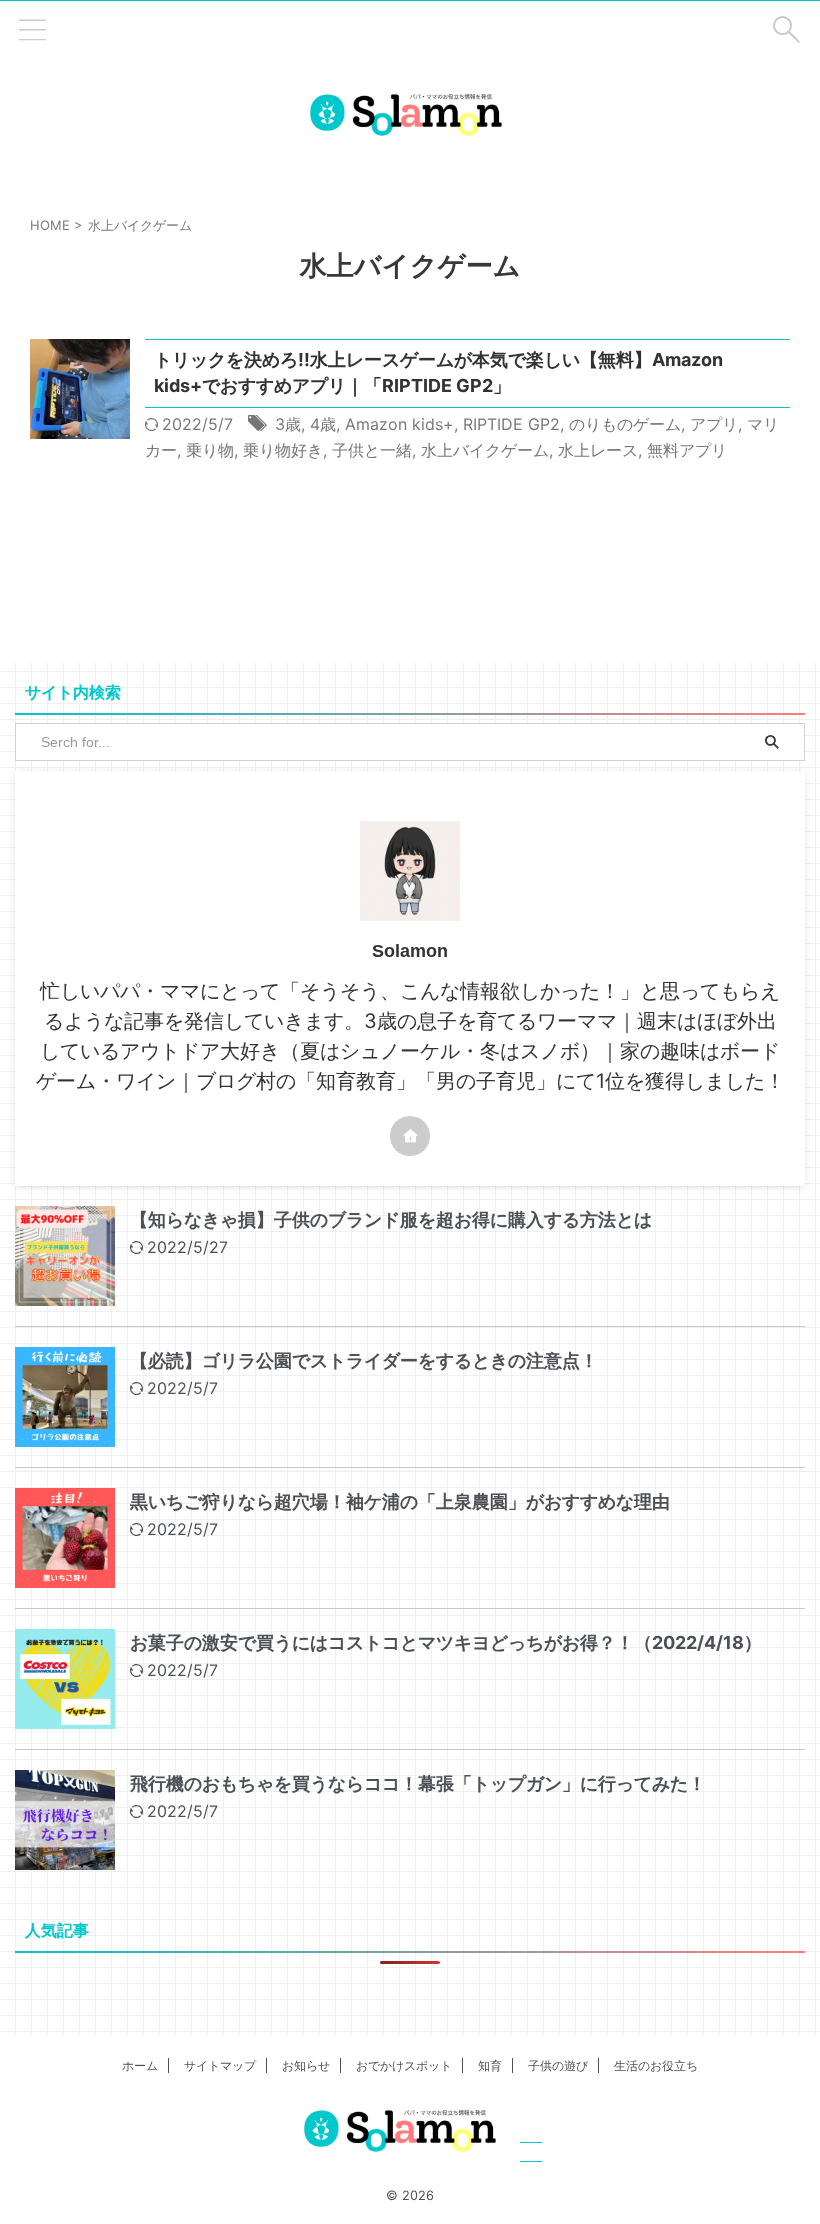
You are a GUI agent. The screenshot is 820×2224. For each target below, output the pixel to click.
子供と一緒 (372, 450)
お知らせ (306, 2065)
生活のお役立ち (656, 2065)
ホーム (140, 2065)
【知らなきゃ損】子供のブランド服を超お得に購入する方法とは (391, 1219)
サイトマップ (220, 2065)
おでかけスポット (404, 2065)
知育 (490, 2065)
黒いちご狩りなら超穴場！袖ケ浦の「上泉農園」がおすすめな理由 (400, 1501)
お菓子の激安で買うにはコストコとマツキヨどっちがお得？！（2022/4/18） (446, 1642)
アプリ (714, 424)
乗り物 (210, 450)
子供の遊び (558, 2065)
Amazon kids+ (399, 424)
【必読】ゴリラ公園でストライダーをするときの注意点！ (364, 1360)
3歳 (288, 424)
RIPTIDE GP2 (511, 424)
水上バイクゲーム (485, 450)
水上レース (598, 450)
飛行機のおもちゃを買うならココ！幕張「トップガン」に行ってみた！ (418, 1783)
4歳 (323, 424)
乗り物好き (283, 450)
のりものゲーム (625, 424)
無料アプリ (687, 450)
